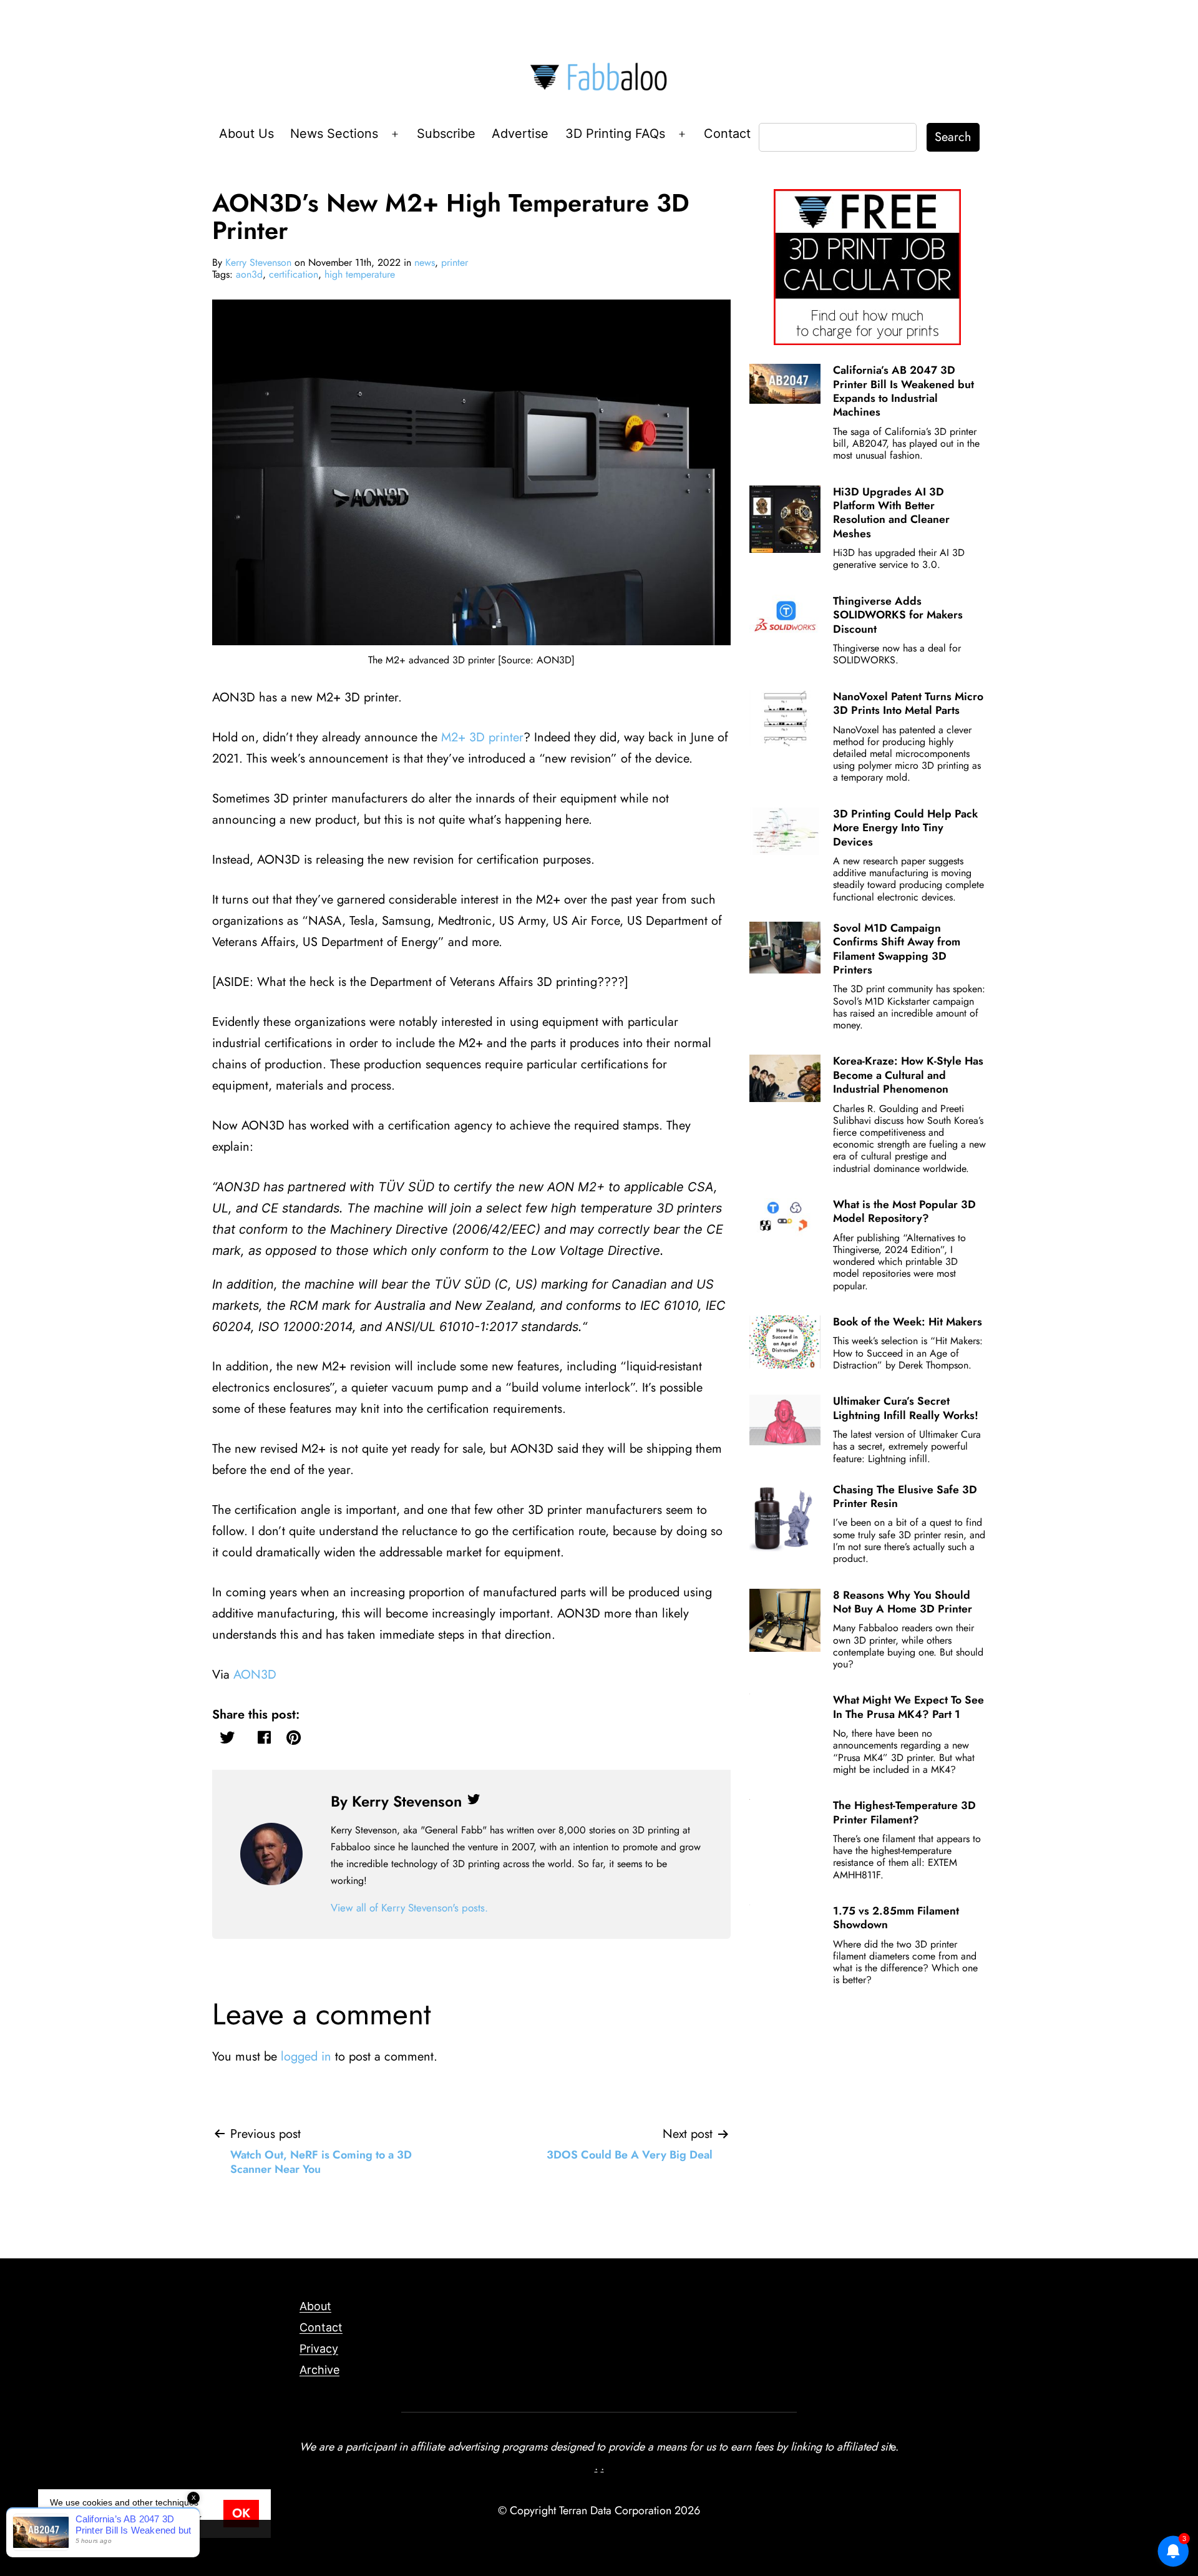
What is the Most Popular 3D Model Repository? (904, 1211)
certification (294, 274)
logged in (306, 2056)
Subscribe (446, 134)
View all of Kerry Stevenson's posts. (409, 1908)
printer (455, 262)
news (425, 262)
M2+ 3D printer (482, 737)
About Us (246, 134)
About (315, 2306)
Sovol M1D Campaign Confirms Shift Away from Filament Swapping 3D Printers (897, 949)
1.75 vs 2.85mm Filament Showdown (896, 1918)
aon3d (249, 274)
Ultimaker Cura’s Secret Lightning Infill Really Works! (906, 1408)
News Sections (334, 134)
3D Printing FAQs (615, 134)
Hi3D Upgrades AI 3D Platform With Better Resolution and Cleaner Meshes (891, 513)
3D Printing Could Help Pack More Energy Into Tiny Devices (905, 828)
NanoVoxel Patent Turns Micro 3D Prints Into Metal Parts (908, 703)
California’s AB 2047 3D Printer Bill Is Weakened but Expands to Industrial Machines (903, 391)
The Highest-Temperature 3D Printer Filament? (904, 1812)
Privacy (319, 2349)
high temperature (360, 274)
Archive (319, 2370)
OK (241, 2513)
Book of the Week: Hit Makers (908, 1322)
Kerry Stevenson (258, 262)
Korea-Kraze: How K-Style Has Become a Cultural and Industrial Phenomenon (908, 1075)
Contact (727, 134)
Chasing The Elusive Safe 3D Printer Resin (905, 1496)
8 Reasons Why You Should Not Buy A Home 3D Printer (903, 1602)
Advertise (520, 134)
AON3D (255, 1675)
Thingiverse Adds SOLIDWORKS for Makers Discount (898, 615)
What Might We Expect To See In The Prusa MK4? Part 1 (908, 1707)
